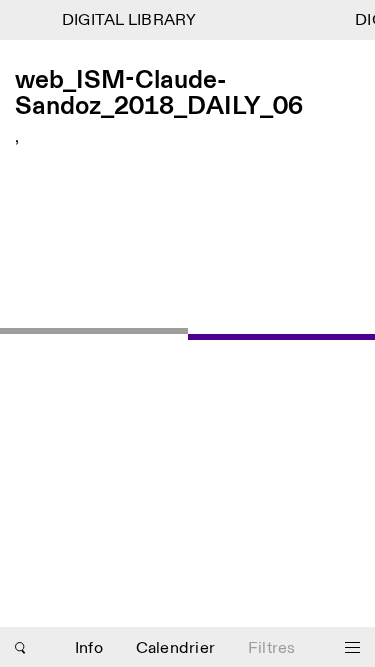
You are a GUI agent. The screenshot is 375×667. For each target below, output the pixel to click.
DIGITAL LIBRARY (128, 20)
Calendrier (176, 648)
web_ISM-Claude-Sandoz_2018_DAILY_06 (159, 94)
